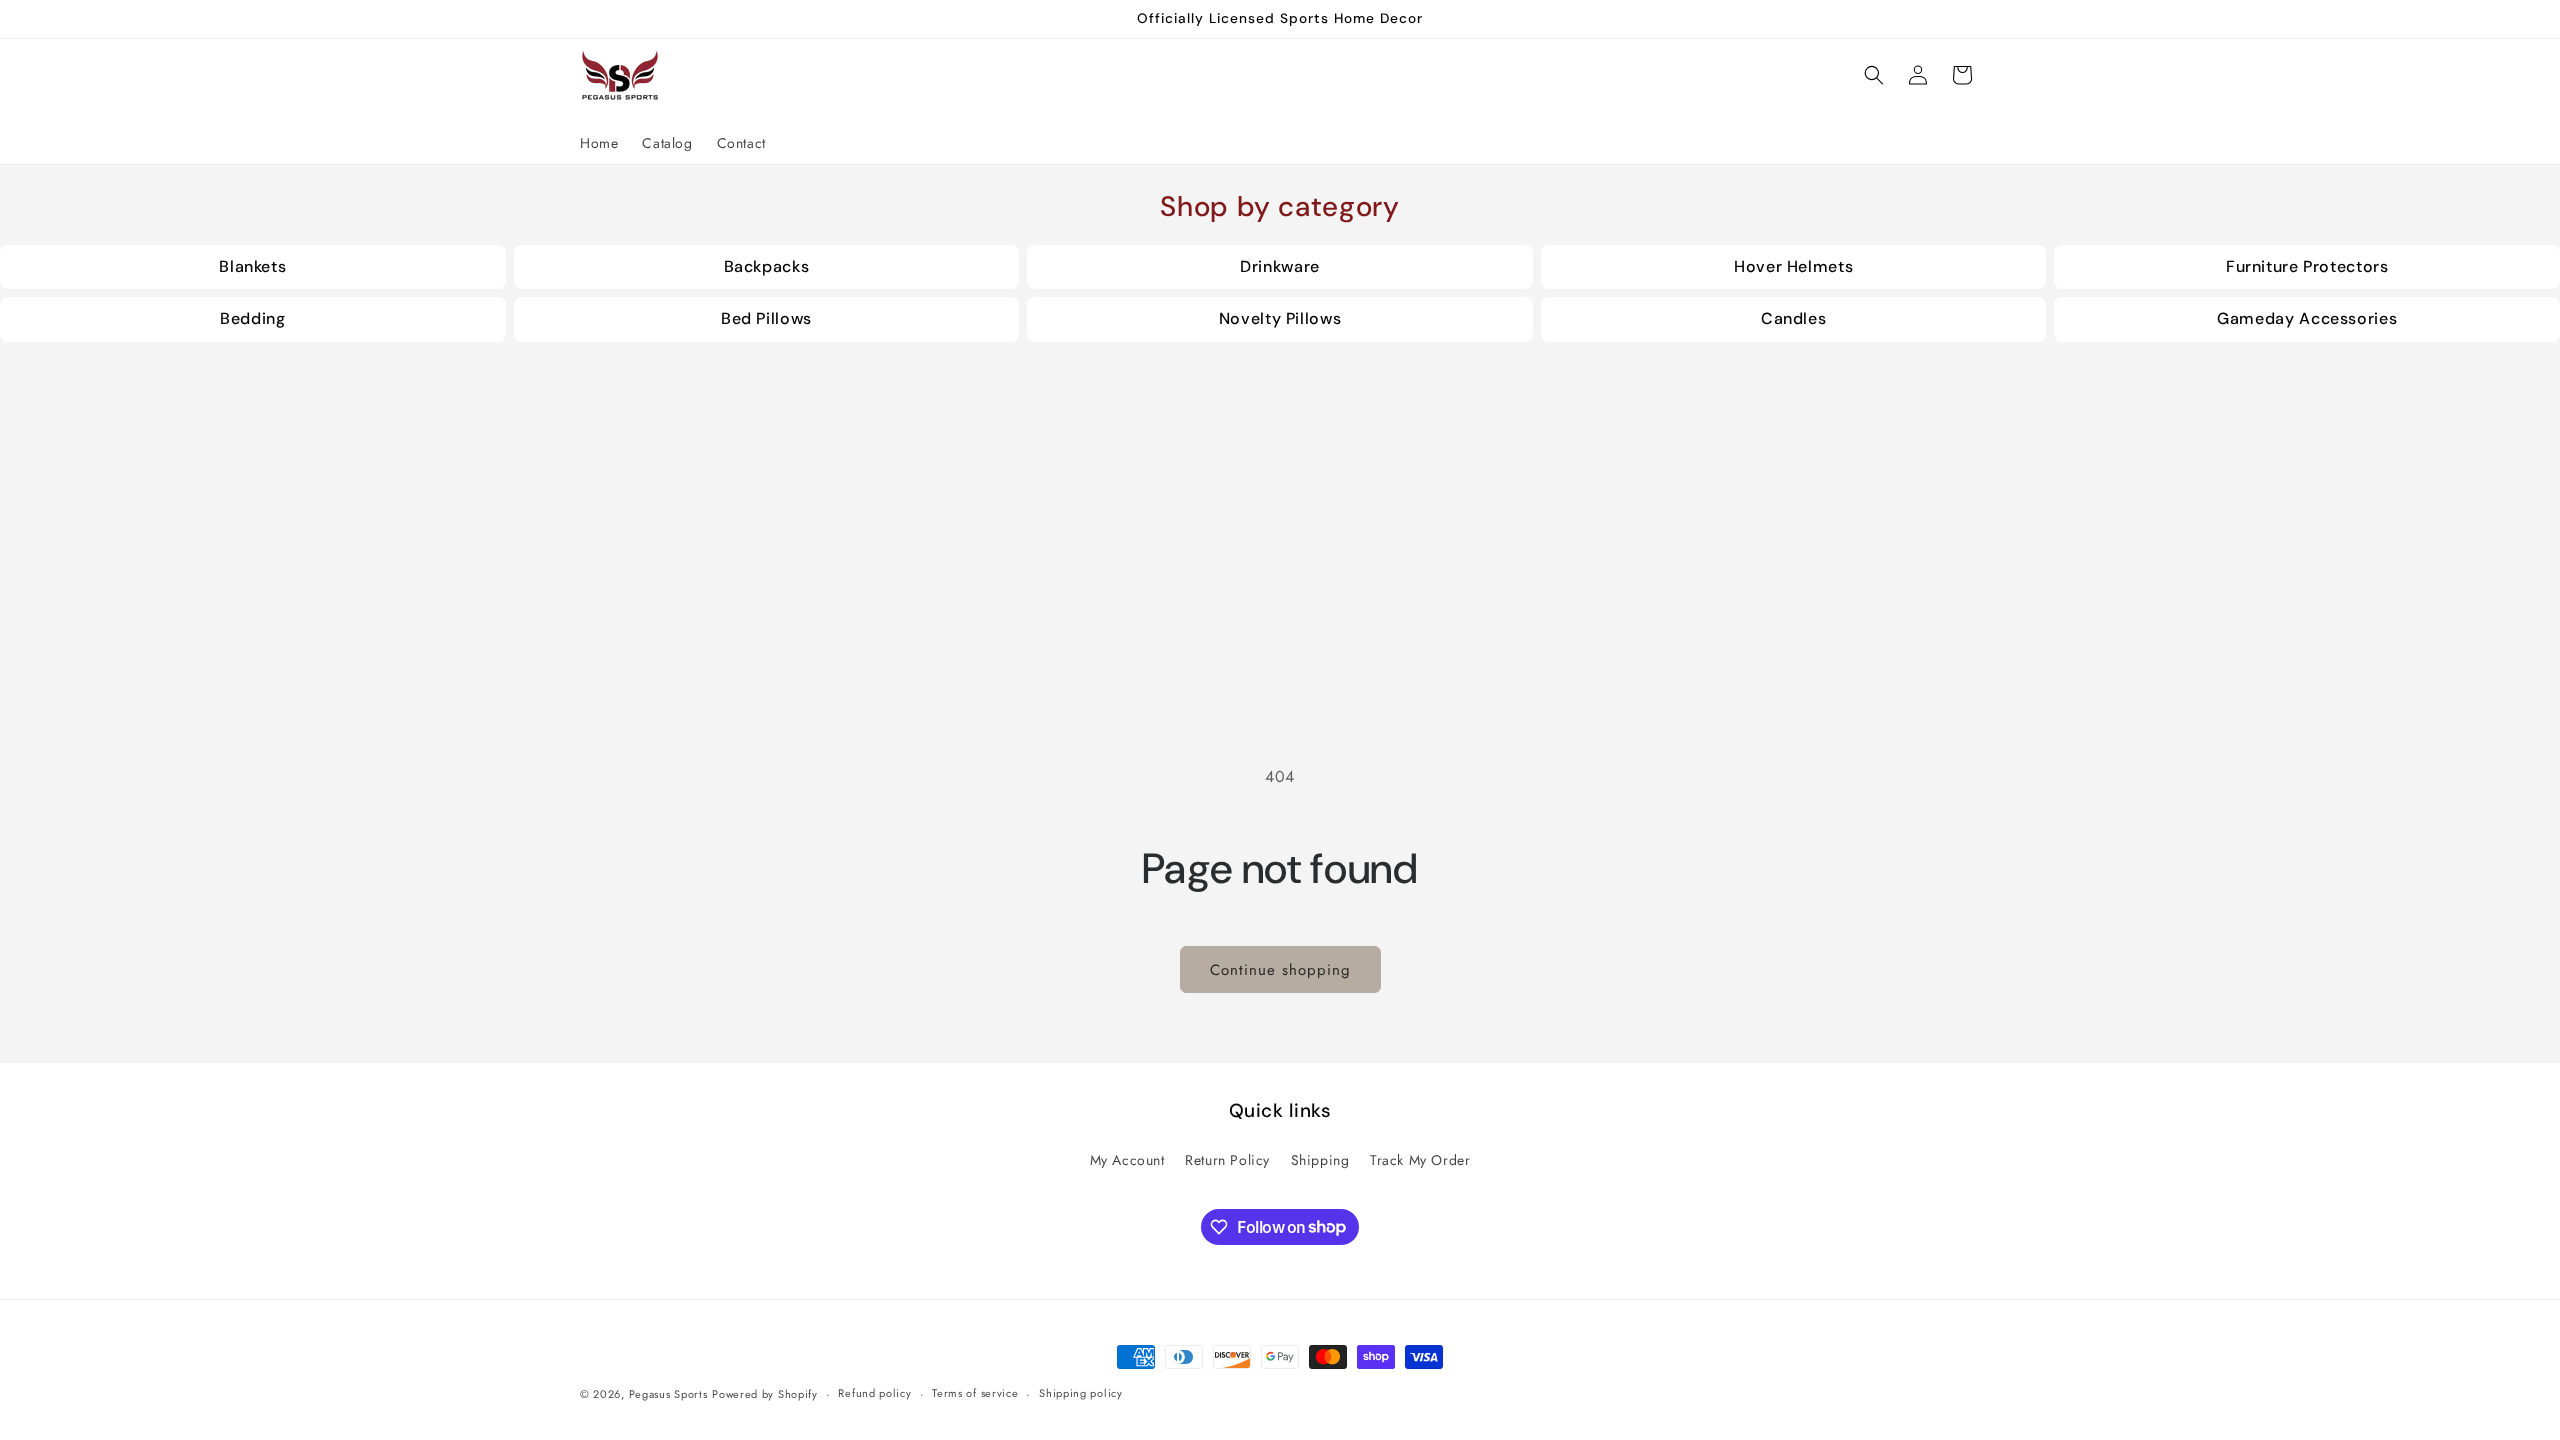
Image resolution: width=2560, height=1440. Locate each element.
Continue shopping (1280, 970)
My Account (1127, 1160)
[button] (1874, 75)
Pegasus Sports (668, 1394)
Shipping (1320, 1160)
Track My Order (1420, 1160)
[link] (253, 267)
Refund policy (874, 1393)
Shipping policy (1081, 1393)
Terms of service (975, 1393)
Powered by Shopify (765, 1394)
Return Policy (1227, 1160)
